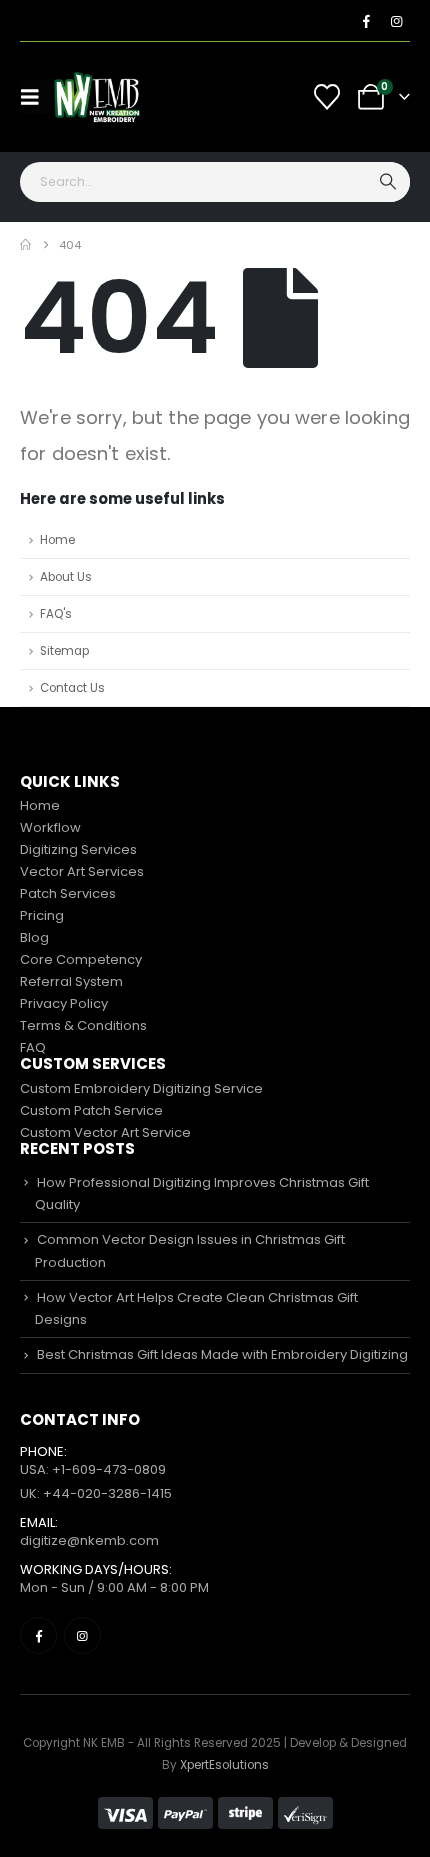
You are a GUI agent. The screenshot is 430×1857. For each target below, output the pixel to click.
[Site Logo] (97, 97)
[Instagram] (396, 21)
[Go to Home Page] (25, 245)
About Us (66, 577)
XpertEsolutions (224, 1765)
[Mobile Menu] (36, 97)
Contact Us (72, 688)
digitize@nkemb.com (89, 1540)
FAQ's (56, 614)
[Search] (389, 182)
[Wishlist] (327, 97)
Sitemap (64, 651)
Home (57, 540)
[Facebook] (366, 21)
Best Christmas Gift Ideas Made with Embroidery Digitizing (222, 1354)
